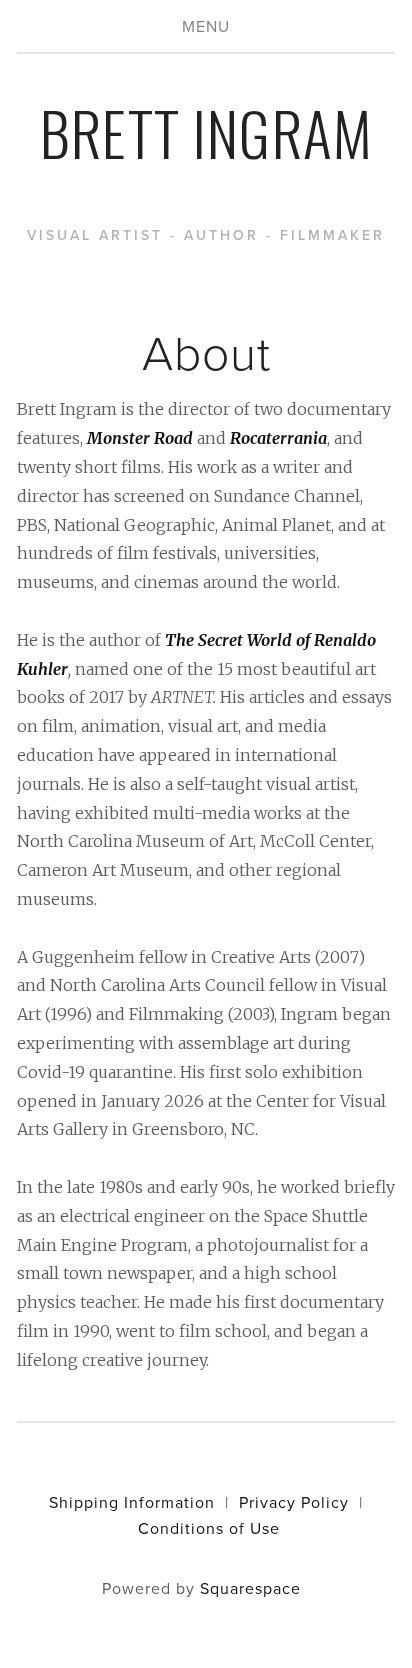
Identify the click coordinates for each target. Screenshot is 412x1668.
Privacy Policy (294, 1502)
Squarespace (250, 1588)
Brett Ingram (206, 131)
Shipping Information (132, 1502)
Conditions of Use (209, 1528)
